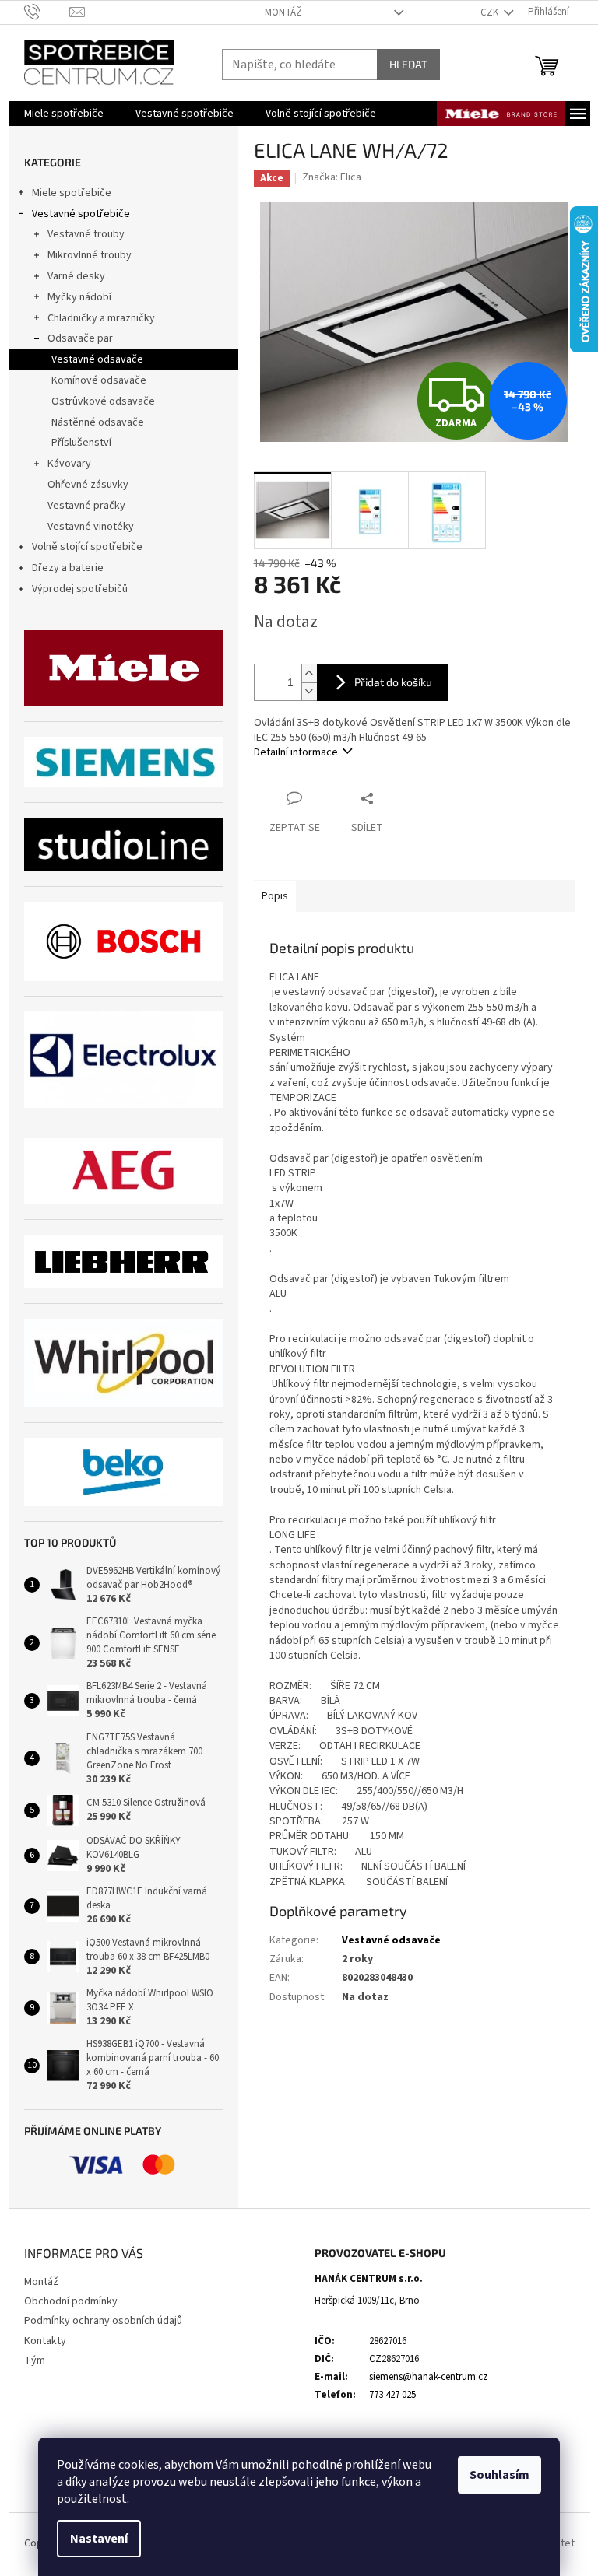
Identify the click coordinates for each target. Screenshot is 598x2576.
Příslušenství (81, 443)
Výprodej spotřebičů (80, 589)
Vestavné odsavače (97, 359)
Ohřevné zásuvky (88, 485)
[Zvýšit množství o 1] (309, 673)
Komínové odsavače (99, 380)
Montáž (283, 12)
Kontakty (45, 2341)
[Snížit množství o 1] (309, 691)
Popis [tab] (275, 896)
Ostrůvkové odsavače (103, 401)
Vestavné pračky (86, 506)
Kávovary (69, 464)
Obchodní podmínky (71, 2301)
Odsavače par (80, 338)
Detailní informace (296, 752)
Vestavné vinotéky (91, 527)
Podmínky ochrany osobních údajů (103, 2321)
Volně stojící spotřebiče (87, 547)
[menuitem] (64, 114)
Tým (35, 2360)
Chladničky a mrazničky (101, 318)
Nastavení (99, 2539)
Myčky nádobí (79, 297)
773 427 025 (392, 2395)
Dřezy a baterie (68, 568)
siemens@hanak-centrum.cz (428, 2377)
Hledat (408, 64)
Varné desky (76, 276)
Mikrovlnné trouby (90, 255)
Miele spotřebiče (72, 193)
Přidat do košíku (393, 682)
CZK (491, 12)
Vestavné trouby (86, 234)
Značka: (332, 177)
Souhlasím (500, 2475)
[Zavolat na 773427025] (47, 12)
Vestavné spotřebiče (81, 214)
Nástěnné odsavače (98, 422)
